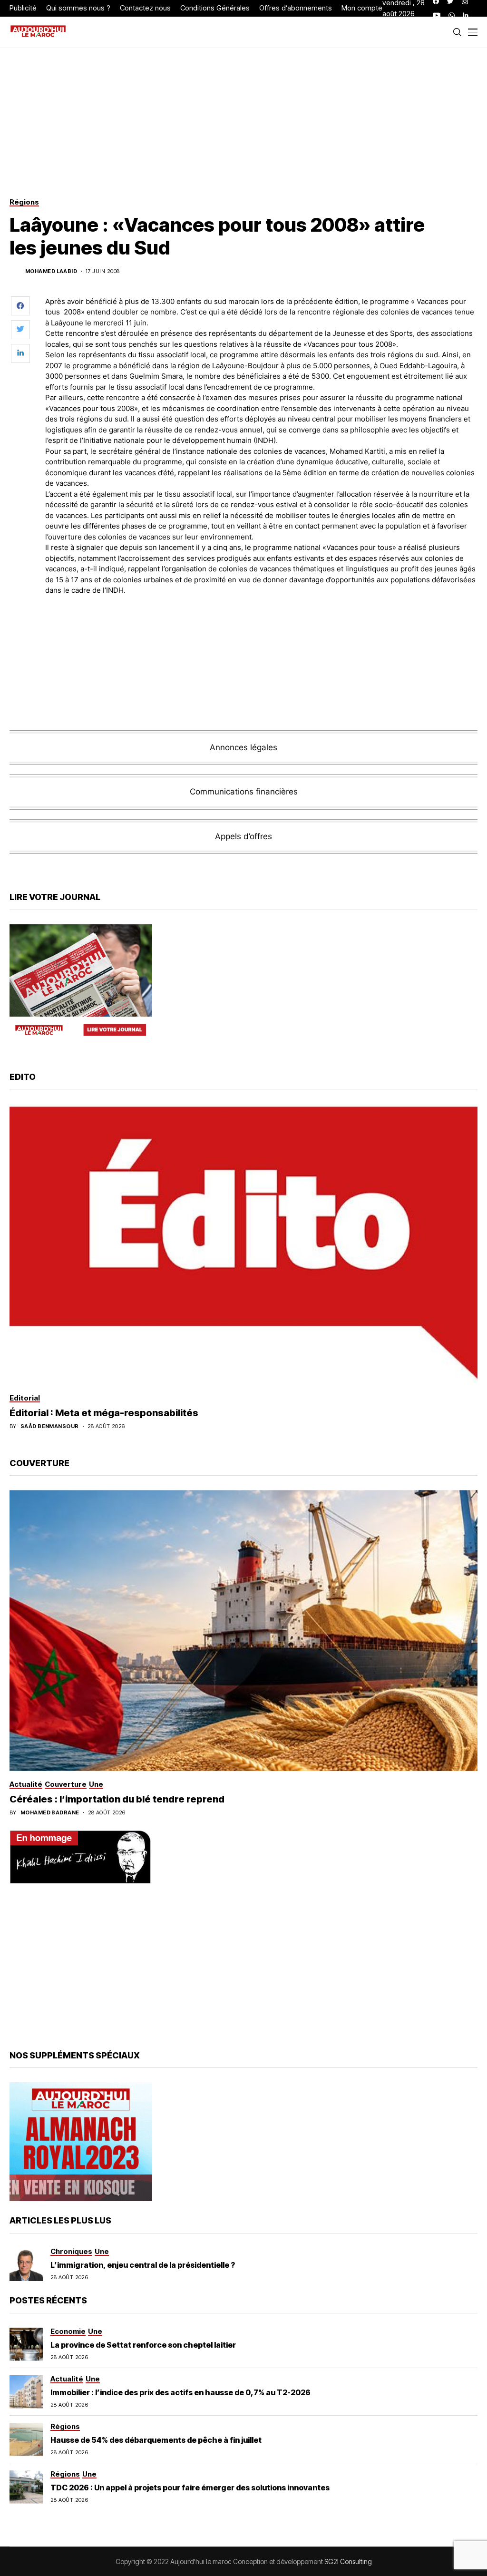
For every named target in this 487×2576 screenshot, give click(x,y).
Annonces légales (243, 747)
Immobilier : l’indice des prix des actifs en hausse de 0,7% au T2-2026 (180, 2392)
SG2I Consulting (348, 2561)
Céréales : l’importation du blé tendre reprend (117, 1799)
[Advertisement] (262, 629)
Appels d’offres (243, 836)
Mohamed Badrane (50, 1813)
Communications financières (244, 792)
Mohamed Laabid (51, 271)
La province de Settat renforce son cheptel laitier (143, 2345)
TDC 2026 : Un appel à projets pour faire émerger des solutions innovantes (190, 2488)
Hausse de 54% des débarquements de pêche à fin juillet (156, 2440)
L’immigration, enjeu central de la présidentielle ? (143, 2265)
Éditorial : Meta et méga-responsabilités (104, 1413)
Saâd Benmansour (50, 1426)
